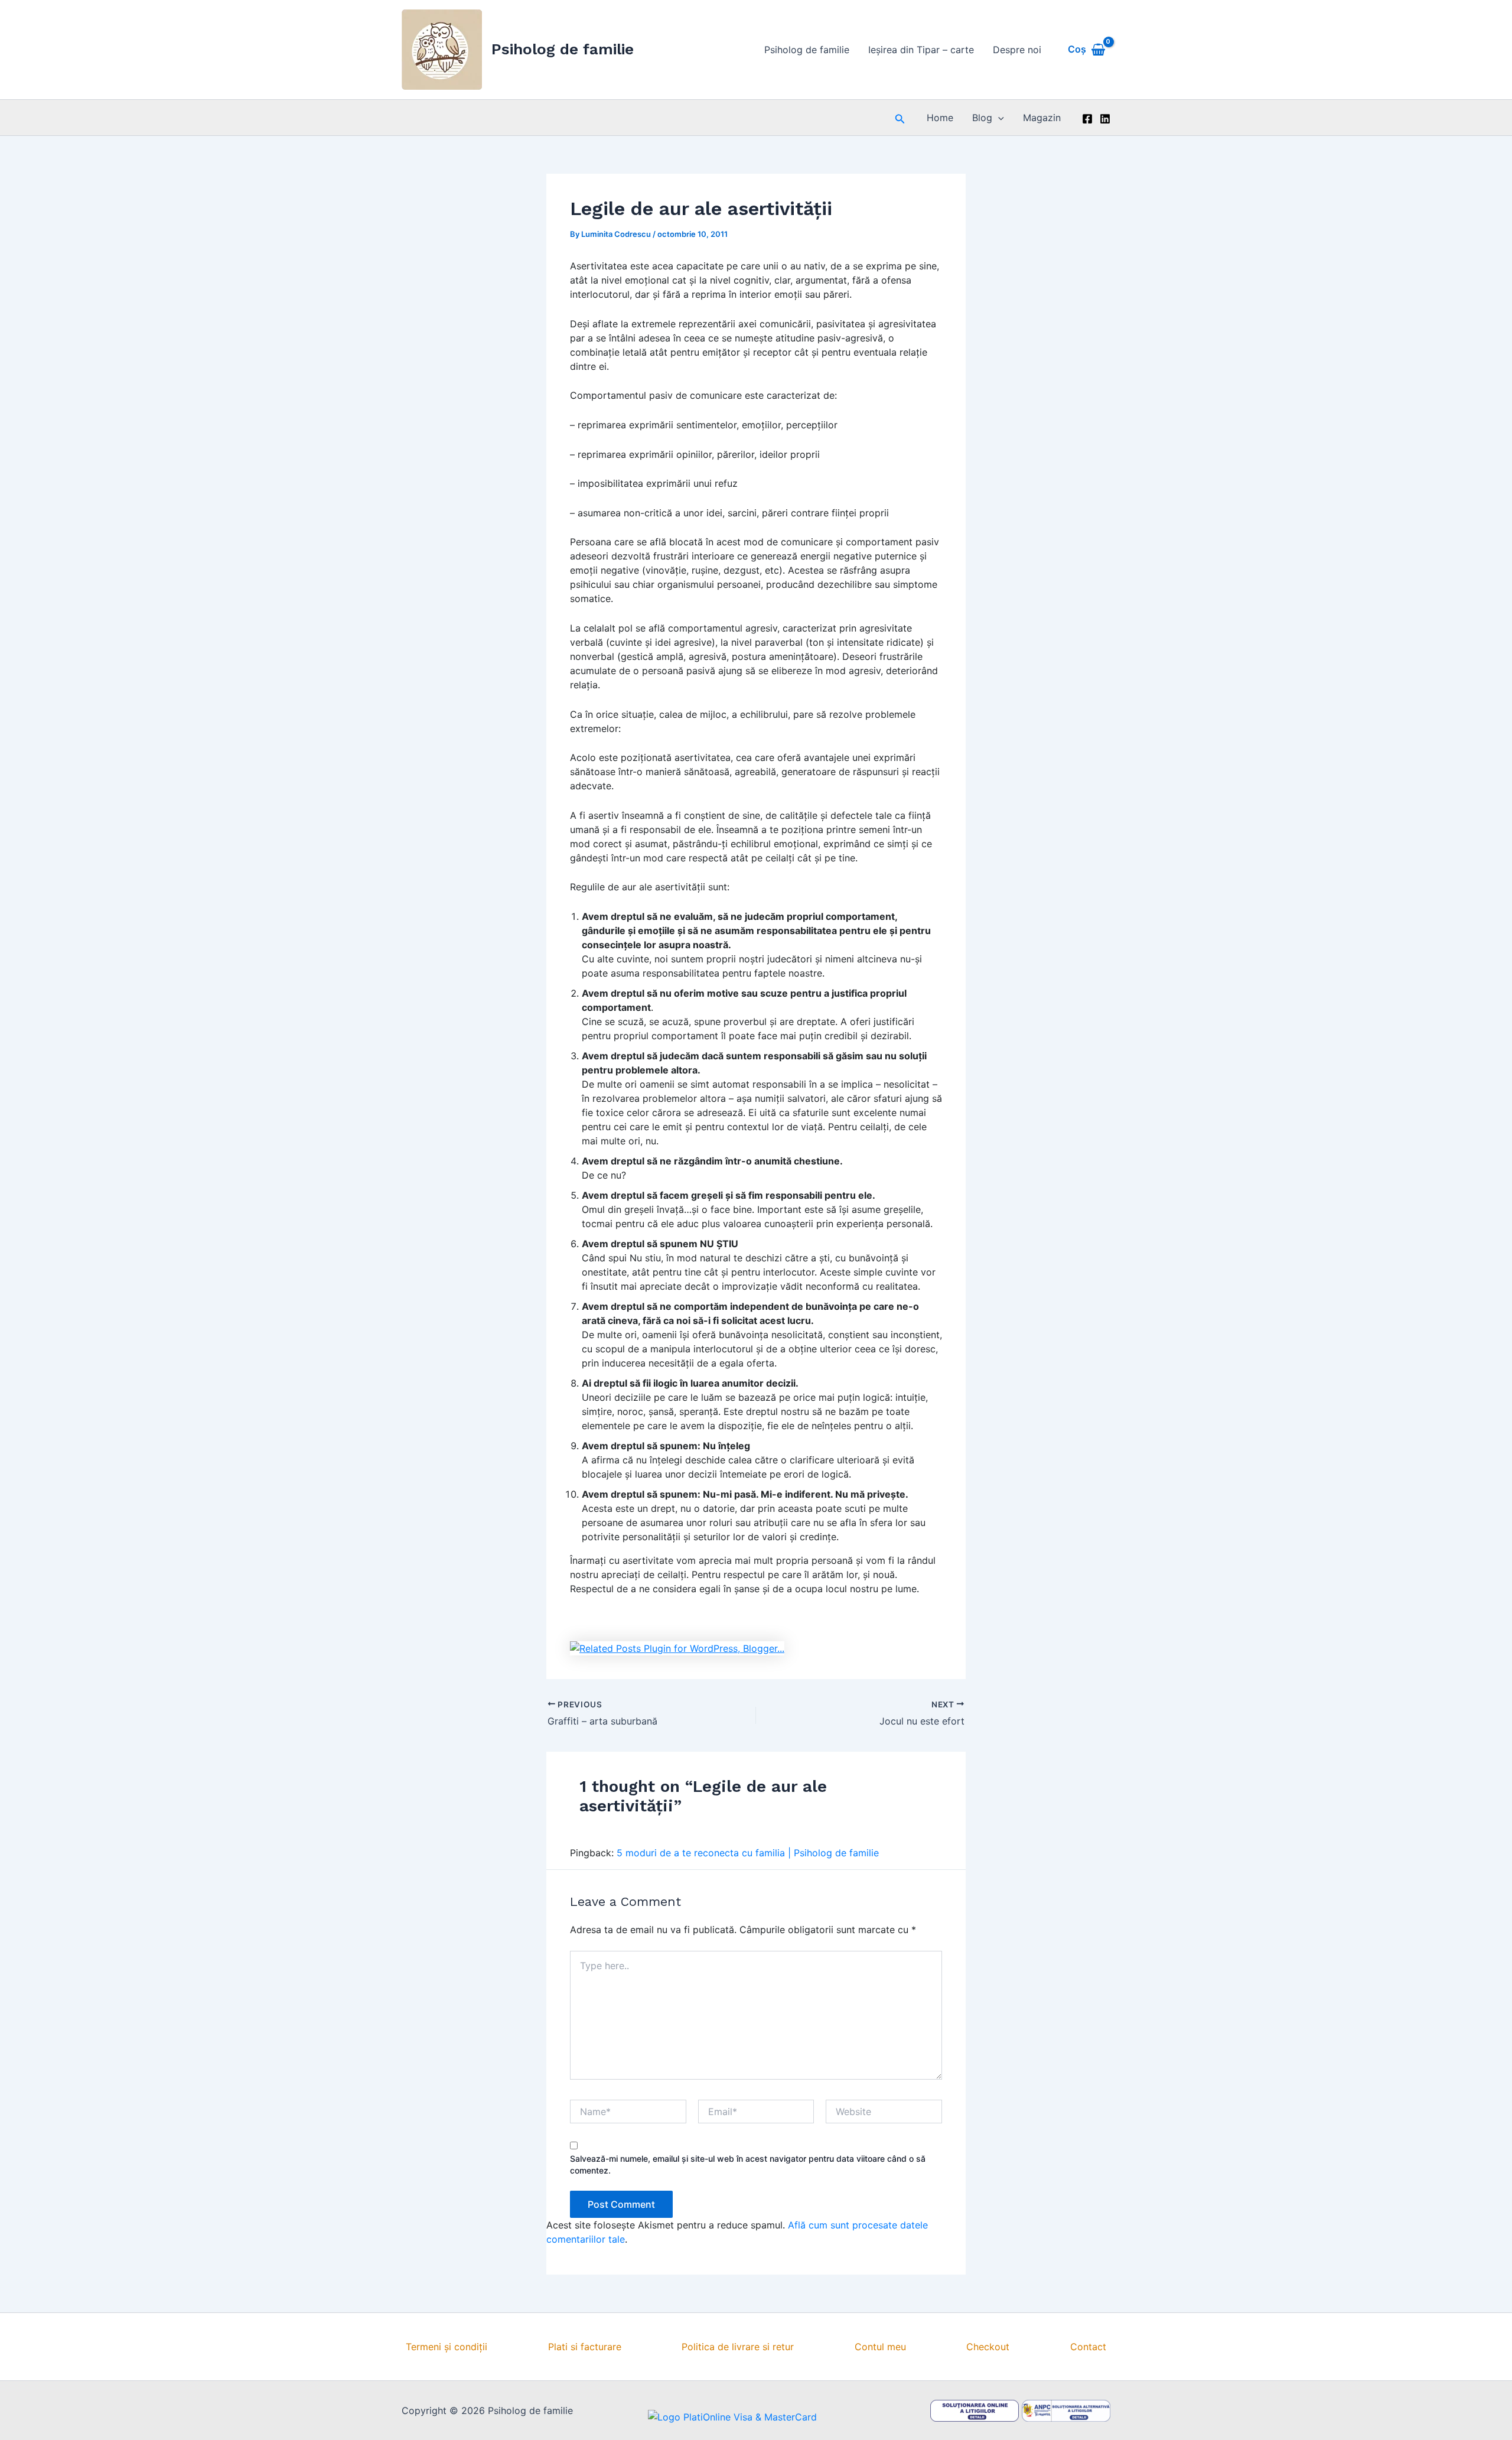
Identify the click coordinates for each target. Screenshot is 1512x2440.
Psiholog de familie (563, 49)
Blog (982, 118)
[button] (900, 118)
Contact (1088, 2347)
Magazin (1042, 118)
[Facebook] (1087, 119)
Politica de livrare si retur (738, 2347)
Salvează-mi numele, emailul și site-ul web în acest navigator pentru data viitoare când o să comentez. (748, 2164)
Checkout (988, 2347)
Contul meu (880, 2347)
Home (940, 118)
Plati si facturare (585, 2347)
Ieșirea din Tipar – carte (921, 50)
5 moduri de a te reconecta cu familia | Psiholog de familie (748, 1853)
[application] (998, 118)
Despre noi (1017, 50)
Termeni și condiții (447, 2347)
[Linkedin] (1105, 119)
